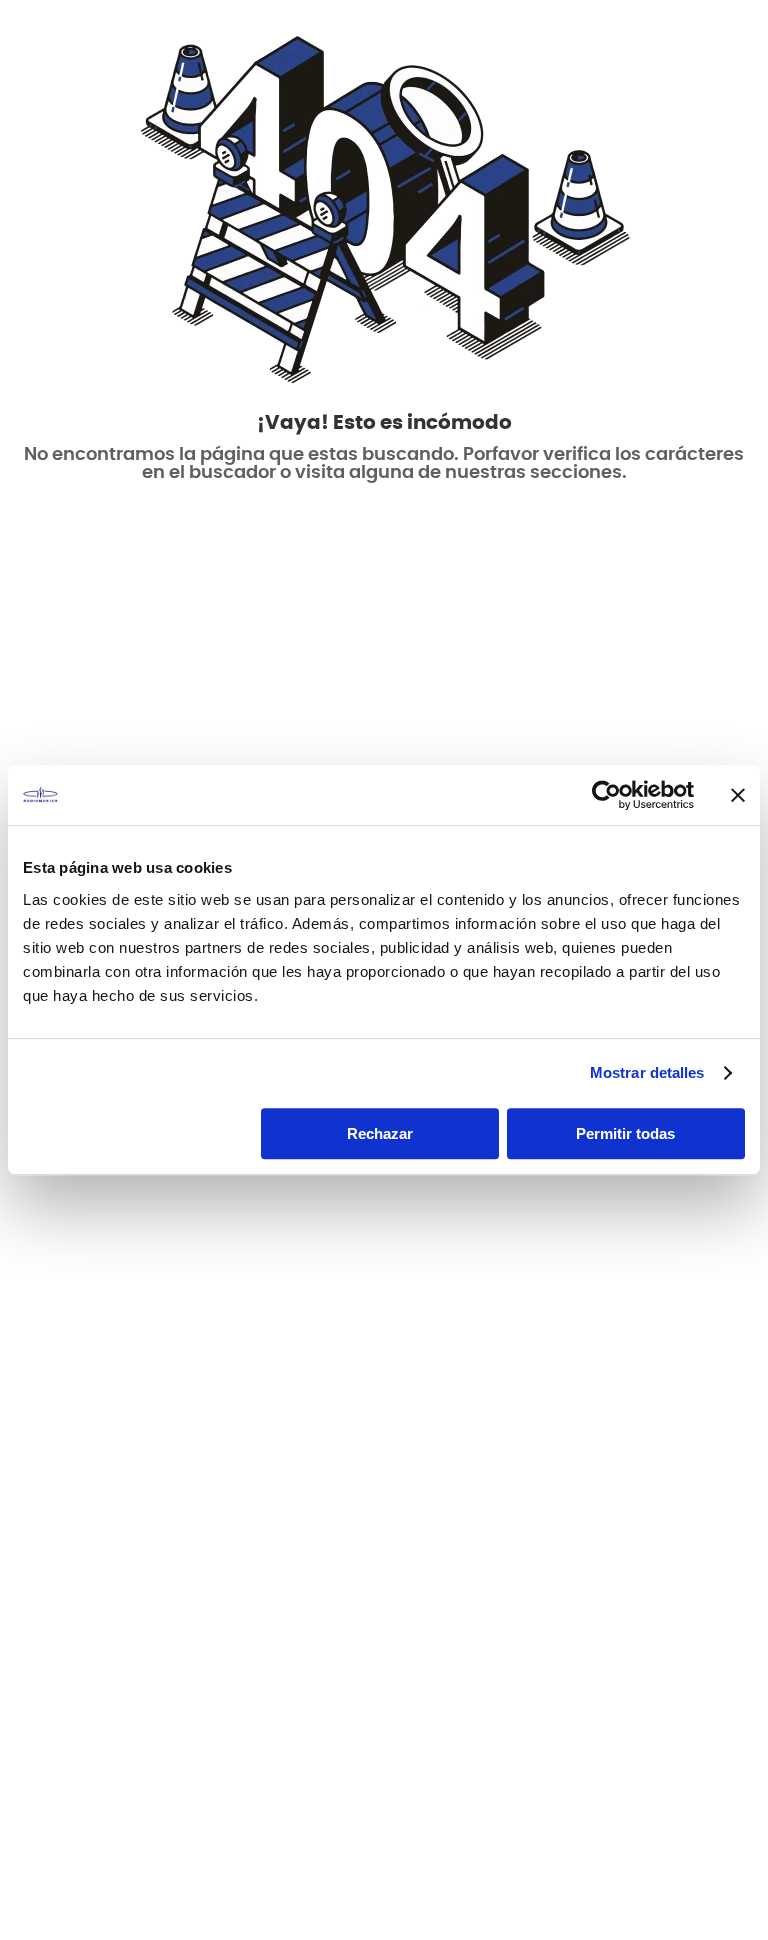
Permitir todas (625, 1133)
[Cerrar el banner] (738, 795)
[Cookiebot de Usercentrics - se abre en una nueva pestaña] (606, 795)
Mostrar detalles (647, 1072)
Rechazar (380, 1133)
